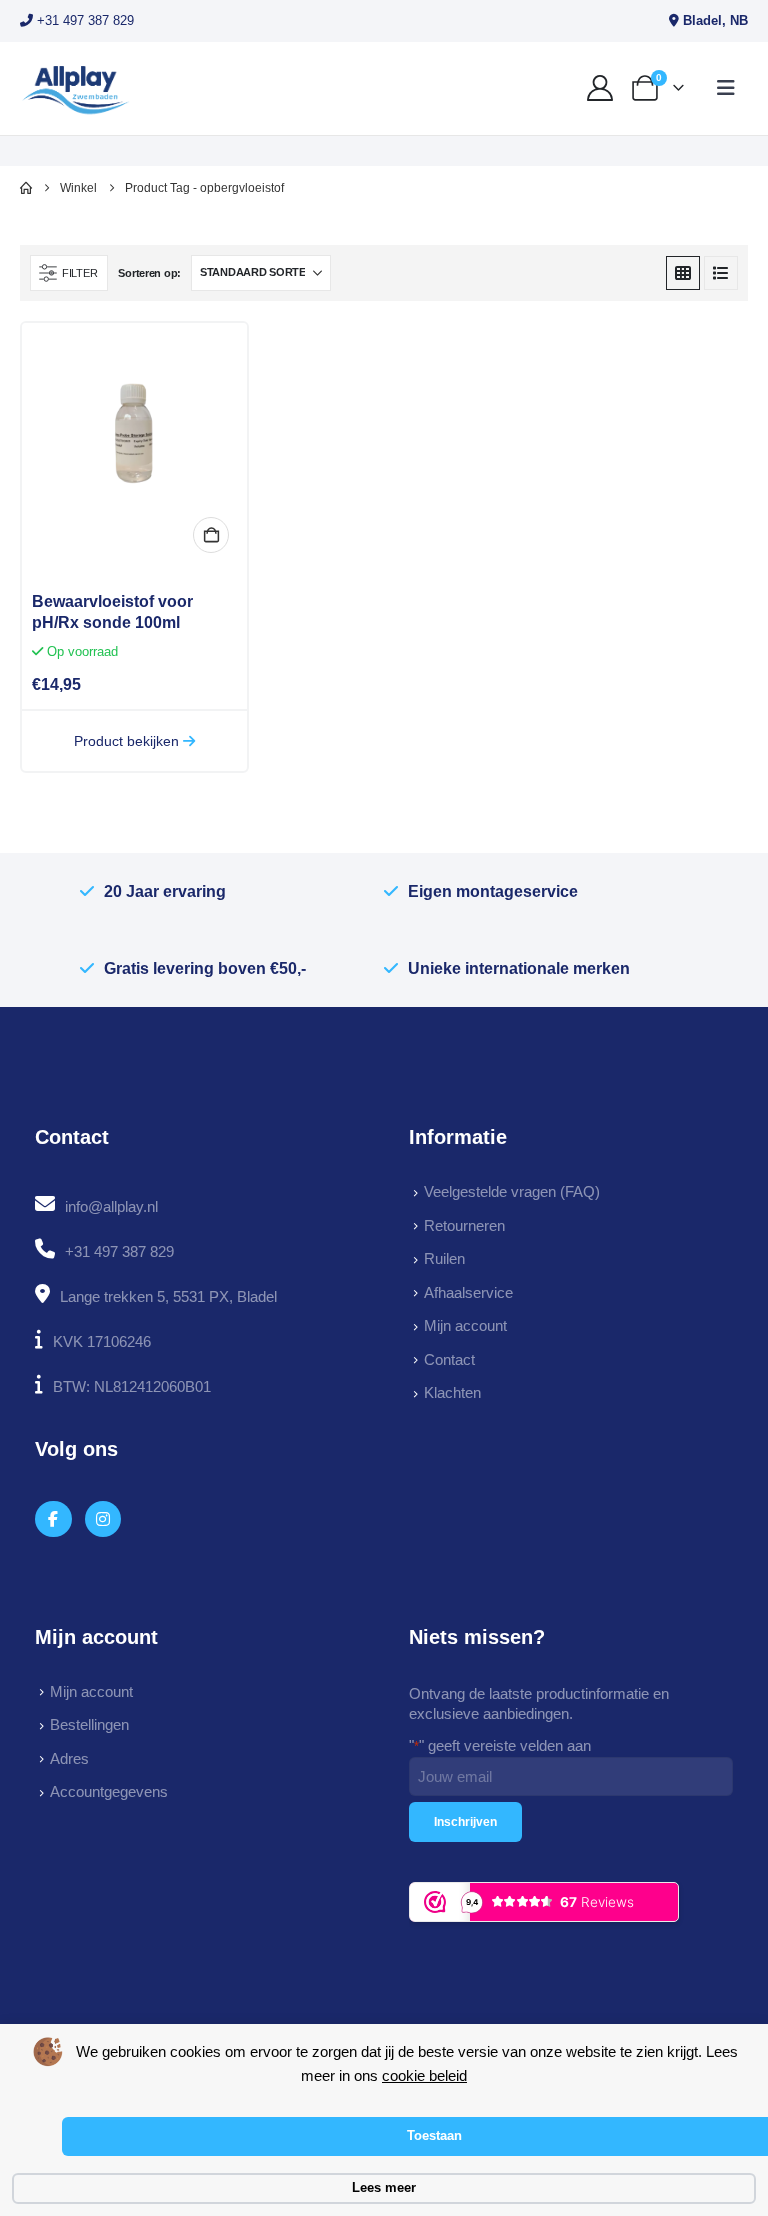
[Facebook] (53, 1519)
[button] (726, 88)
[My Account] (600, 88)
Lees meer (384, 2187)
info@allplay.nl (111, 1206)
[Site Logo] (75, 88)
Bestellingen (89, 1724)
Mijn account (465, 1325)
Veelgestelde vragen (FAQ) (512, 1191)
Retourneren (464, 1225)
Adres (69, 1758)
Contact (449, 1359)
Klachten (452, 1392)
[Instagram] (103, 1519)
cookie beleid (424, 2075)
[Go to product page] (134, 435)
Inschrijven (465, 1822)
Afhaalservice (468, 1292)
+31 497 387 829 (83, 20)
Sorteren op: (149, 273)
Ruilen (444, 1258)
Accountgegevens (109, 1791)
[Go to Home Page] (26, 188)
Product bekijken (128, 741)
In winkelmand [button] (211, 535)
